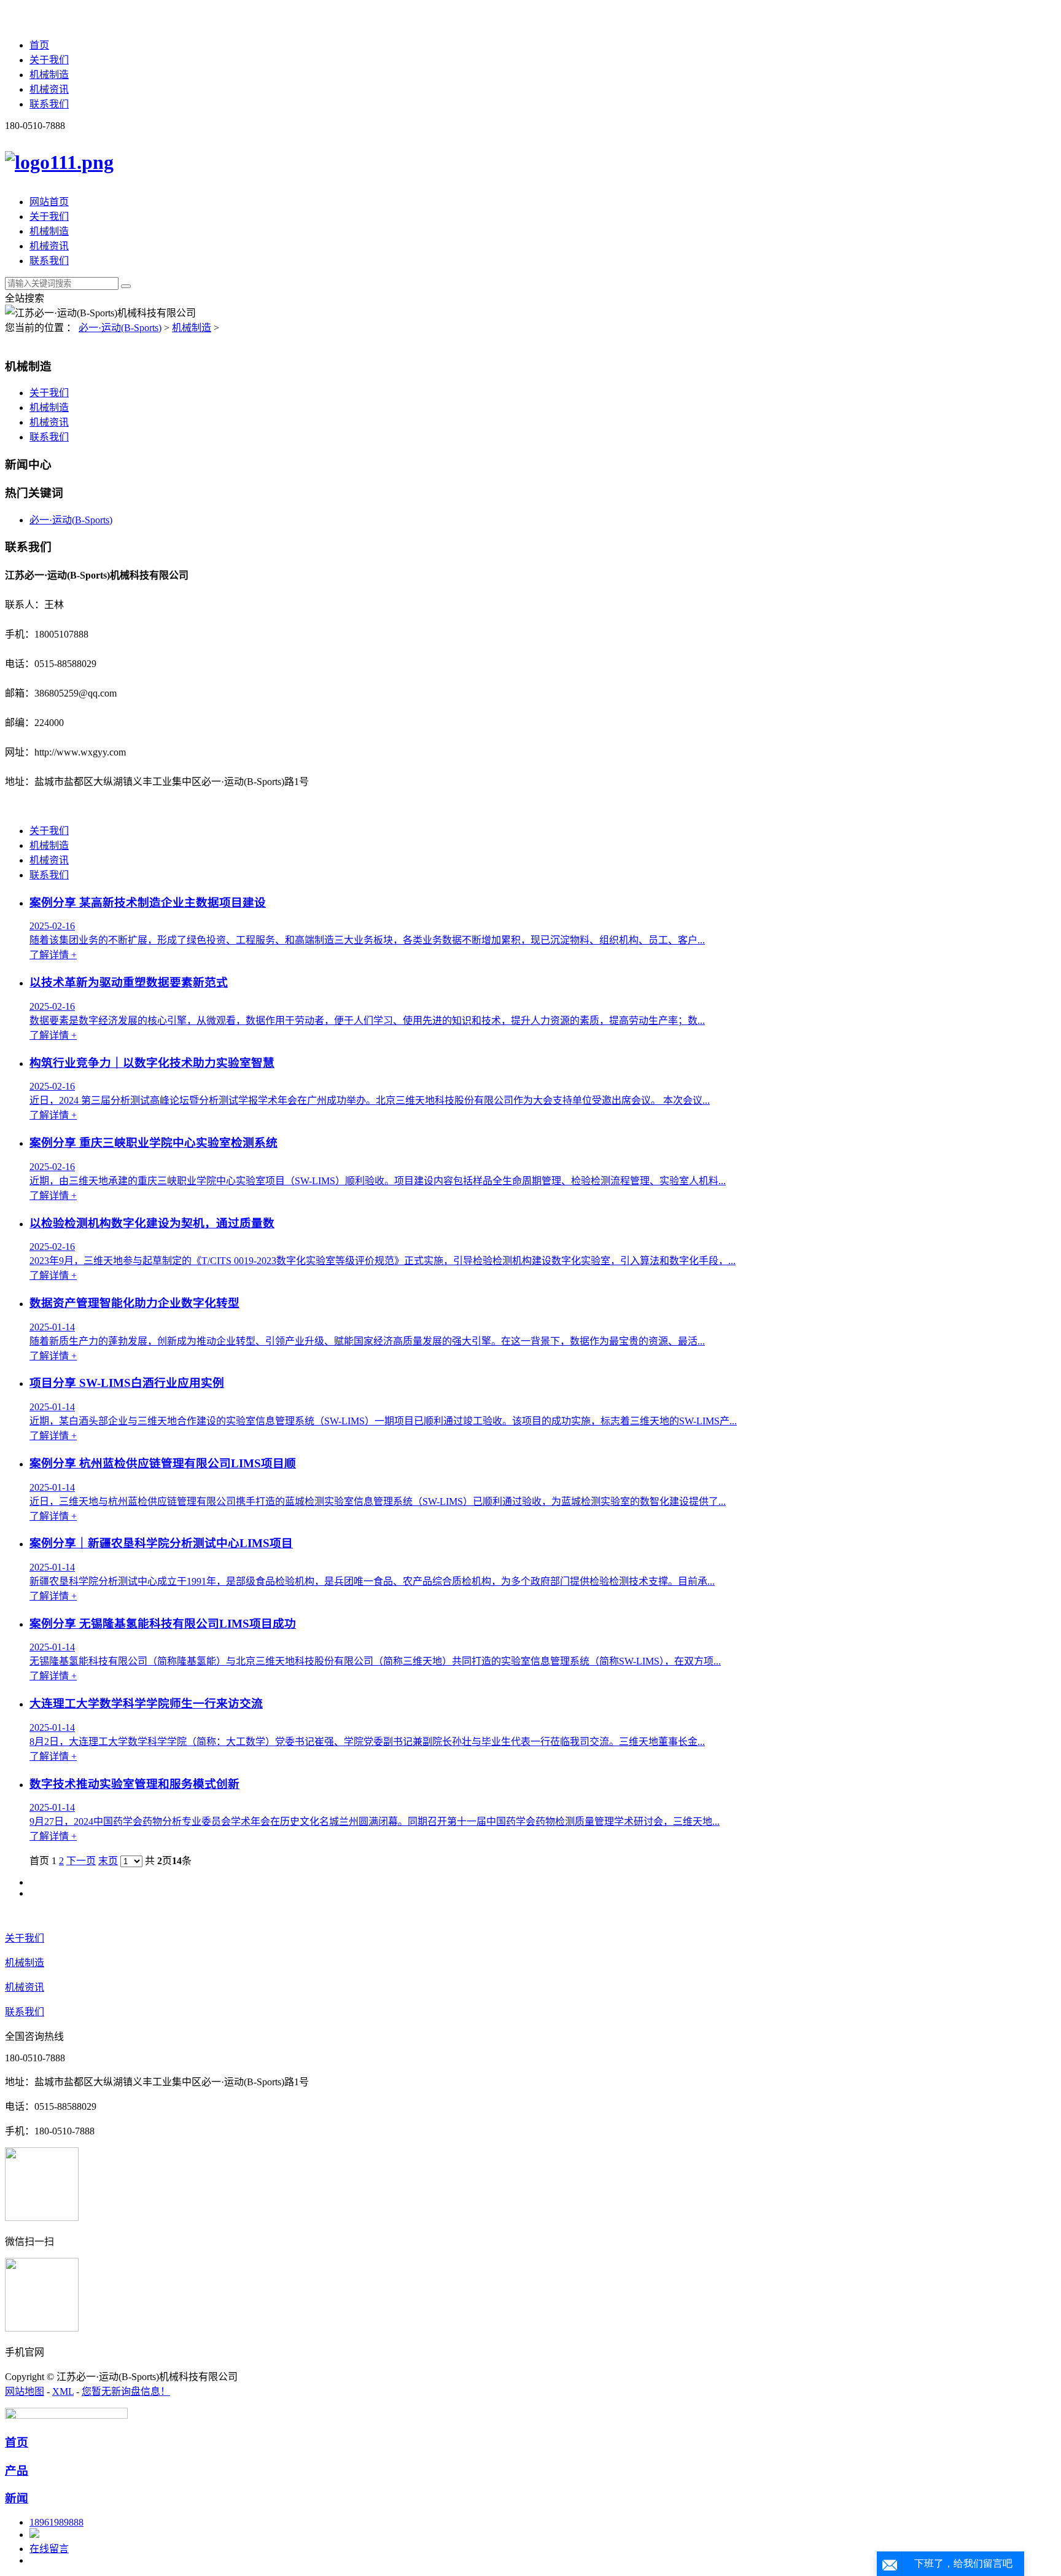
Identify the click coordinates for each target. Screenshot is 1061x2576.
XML (63, 2391)
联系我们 (49, 104)
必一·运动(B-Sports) (120, 328)
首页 (39, 45)
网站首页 (49, 202)
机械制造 (49, 75)
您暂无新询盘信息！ (126, 2391)
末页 (108, 1861)
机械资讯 (49, 89)
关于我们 (49, 60)
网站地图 (25, 2391)
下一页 (81, 1861)
